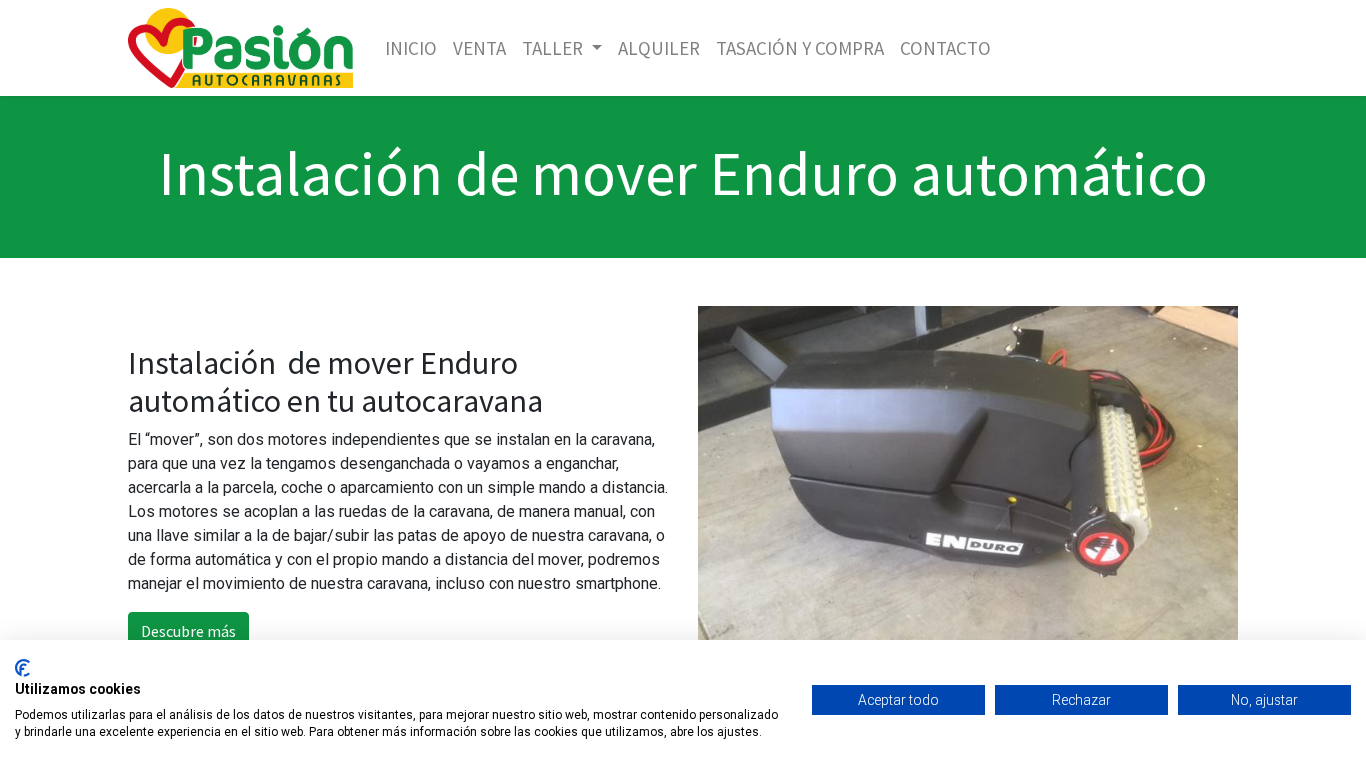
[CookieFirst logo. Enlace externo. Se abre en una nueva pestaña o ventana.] (22, 668)
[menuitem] (411, 48)
